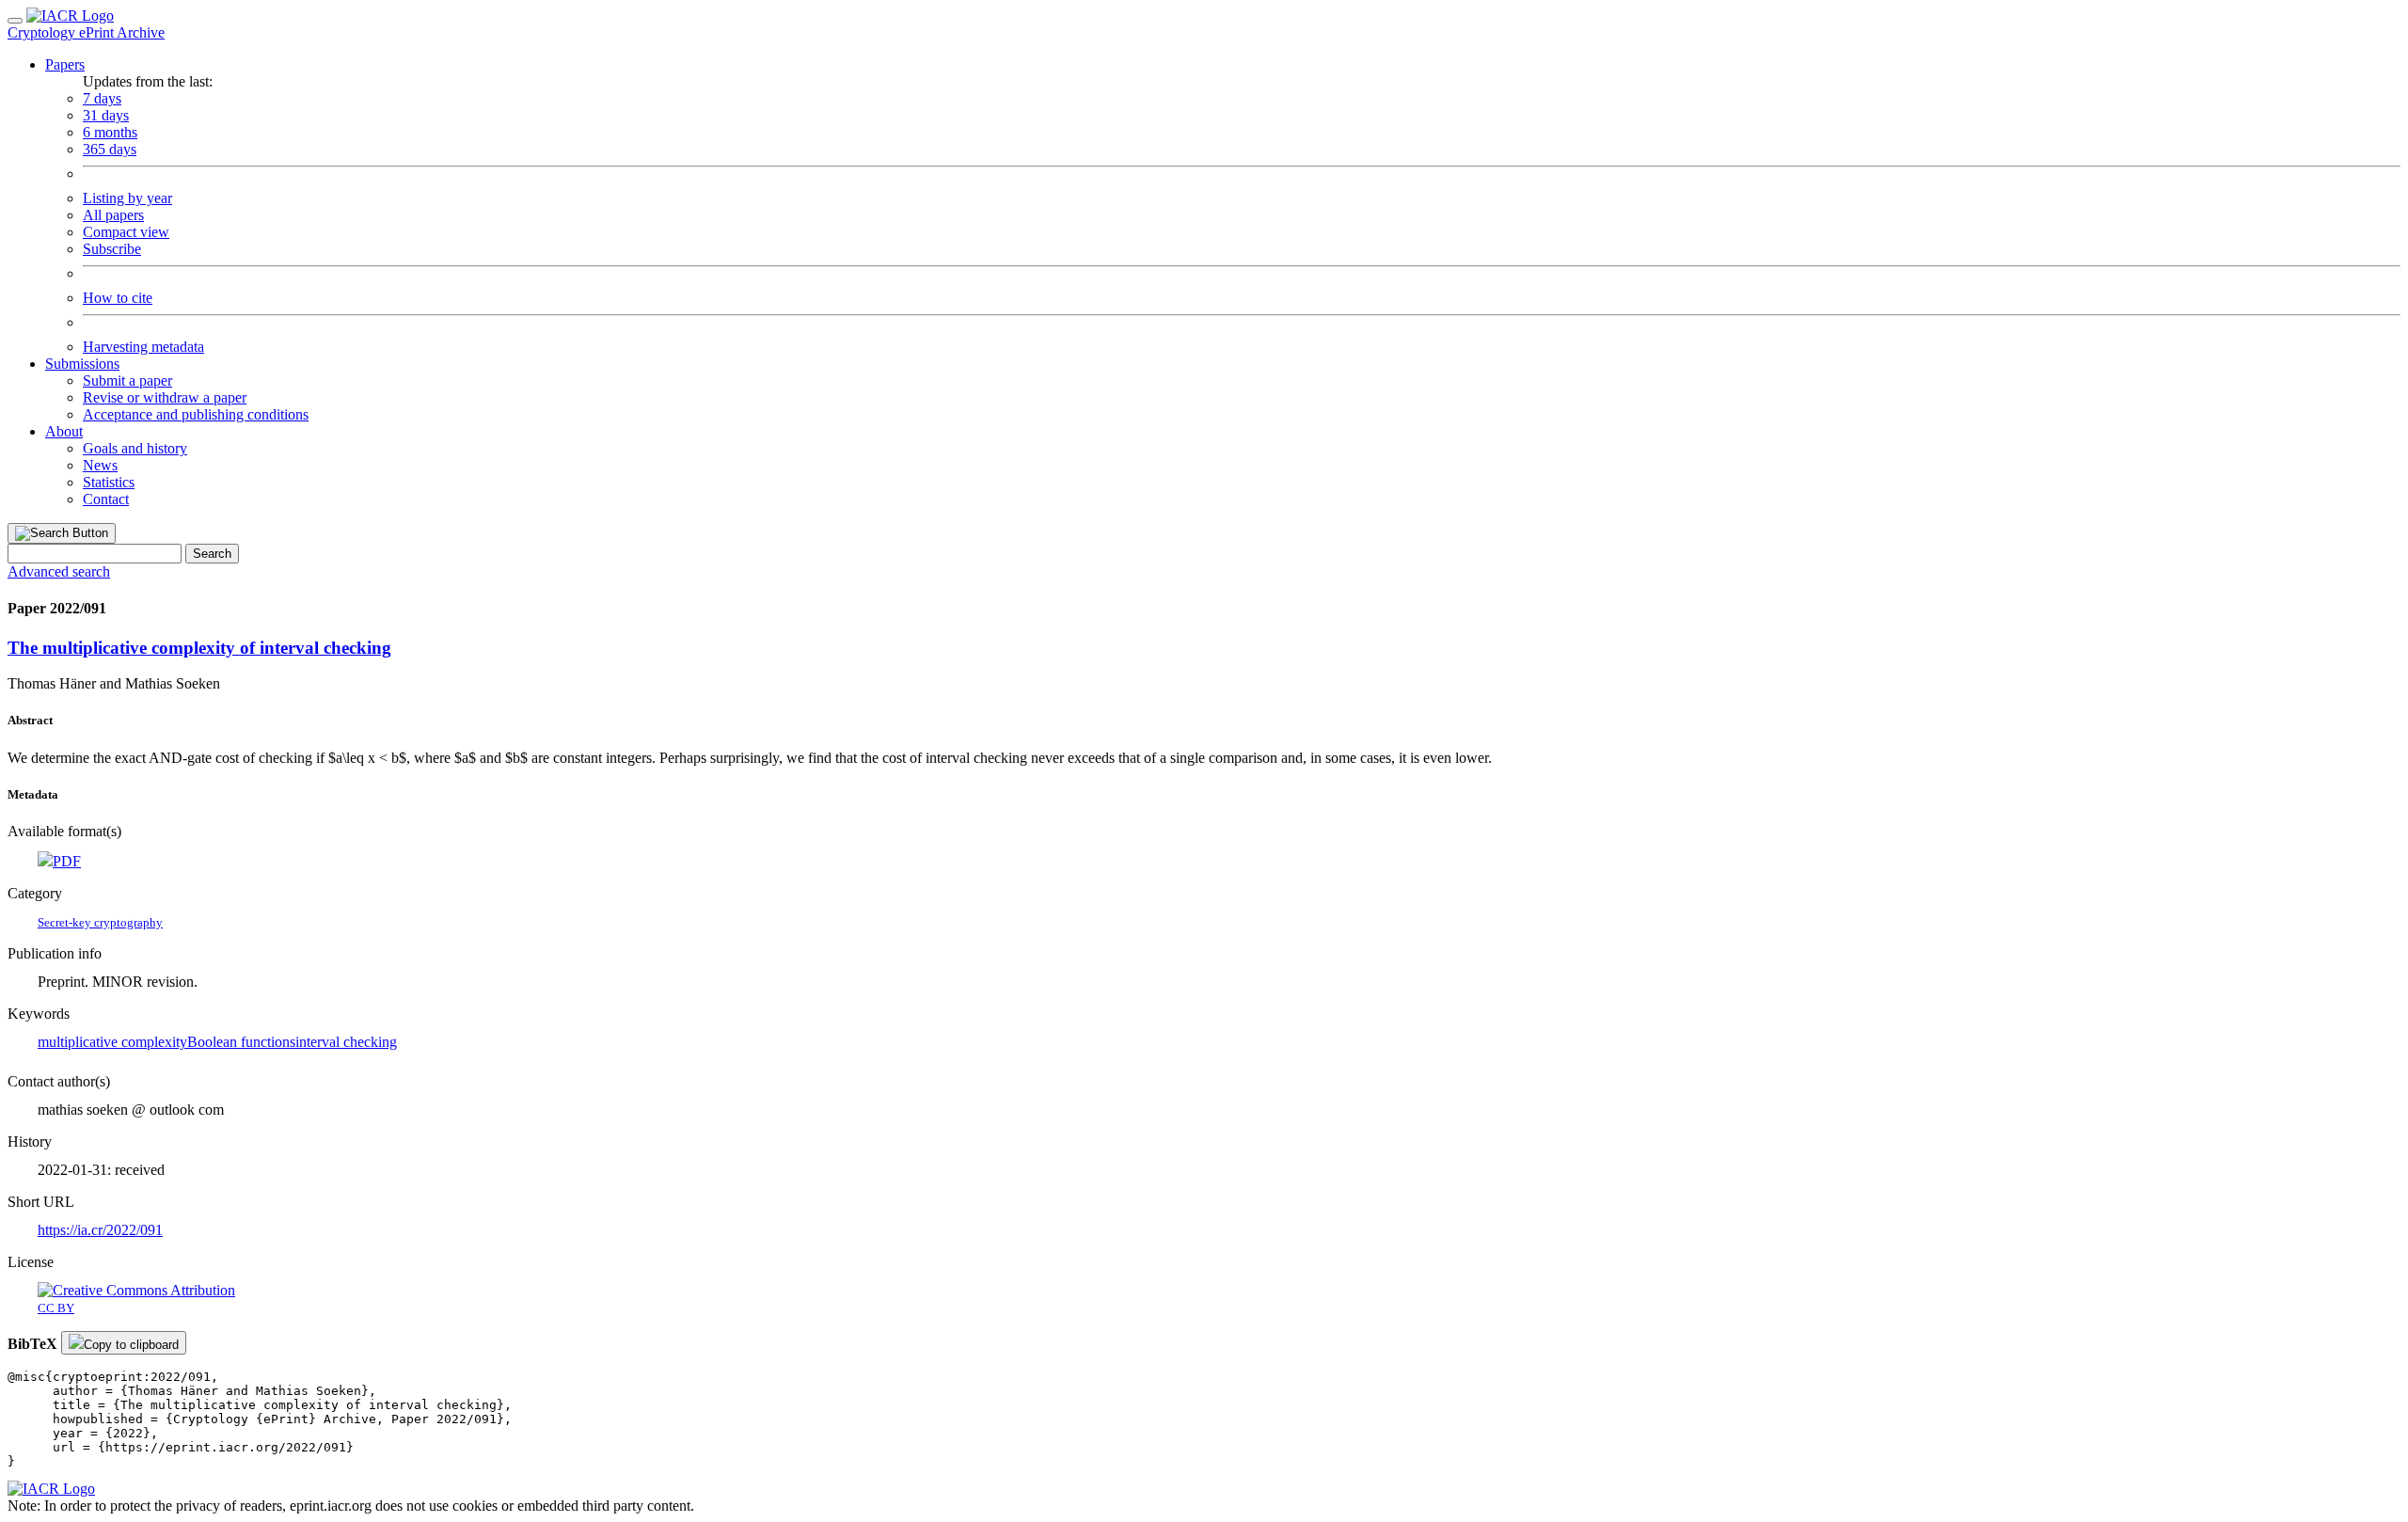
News (100, 465)
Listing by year (127, 198)
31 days (106, 115)
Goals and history (135, 448)
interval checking (346, 1042)
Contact (106, 499)
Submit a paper (127, 380)
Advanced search (59, 571)
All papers (113, 215)
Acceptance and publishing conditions (196, 414)
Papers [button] (65, 64)
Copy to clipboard (131, 1345)
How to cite (118, 298)
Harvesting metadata (143, 347)
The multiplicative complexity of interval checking (199, 648)
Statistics (109, 482)
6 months (110, 132)
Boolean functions (241, 1042)
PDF (67, 861)
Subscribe (112, 249)
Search (212, 554)
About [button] (64, 431)
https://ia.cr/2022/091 (100, 1230)
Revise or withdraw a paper (165, 397)
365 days (110, 149)
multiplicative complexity (112, 1042)
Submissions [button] (82, 364)
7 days (102, 98)
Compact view (126, 232)
